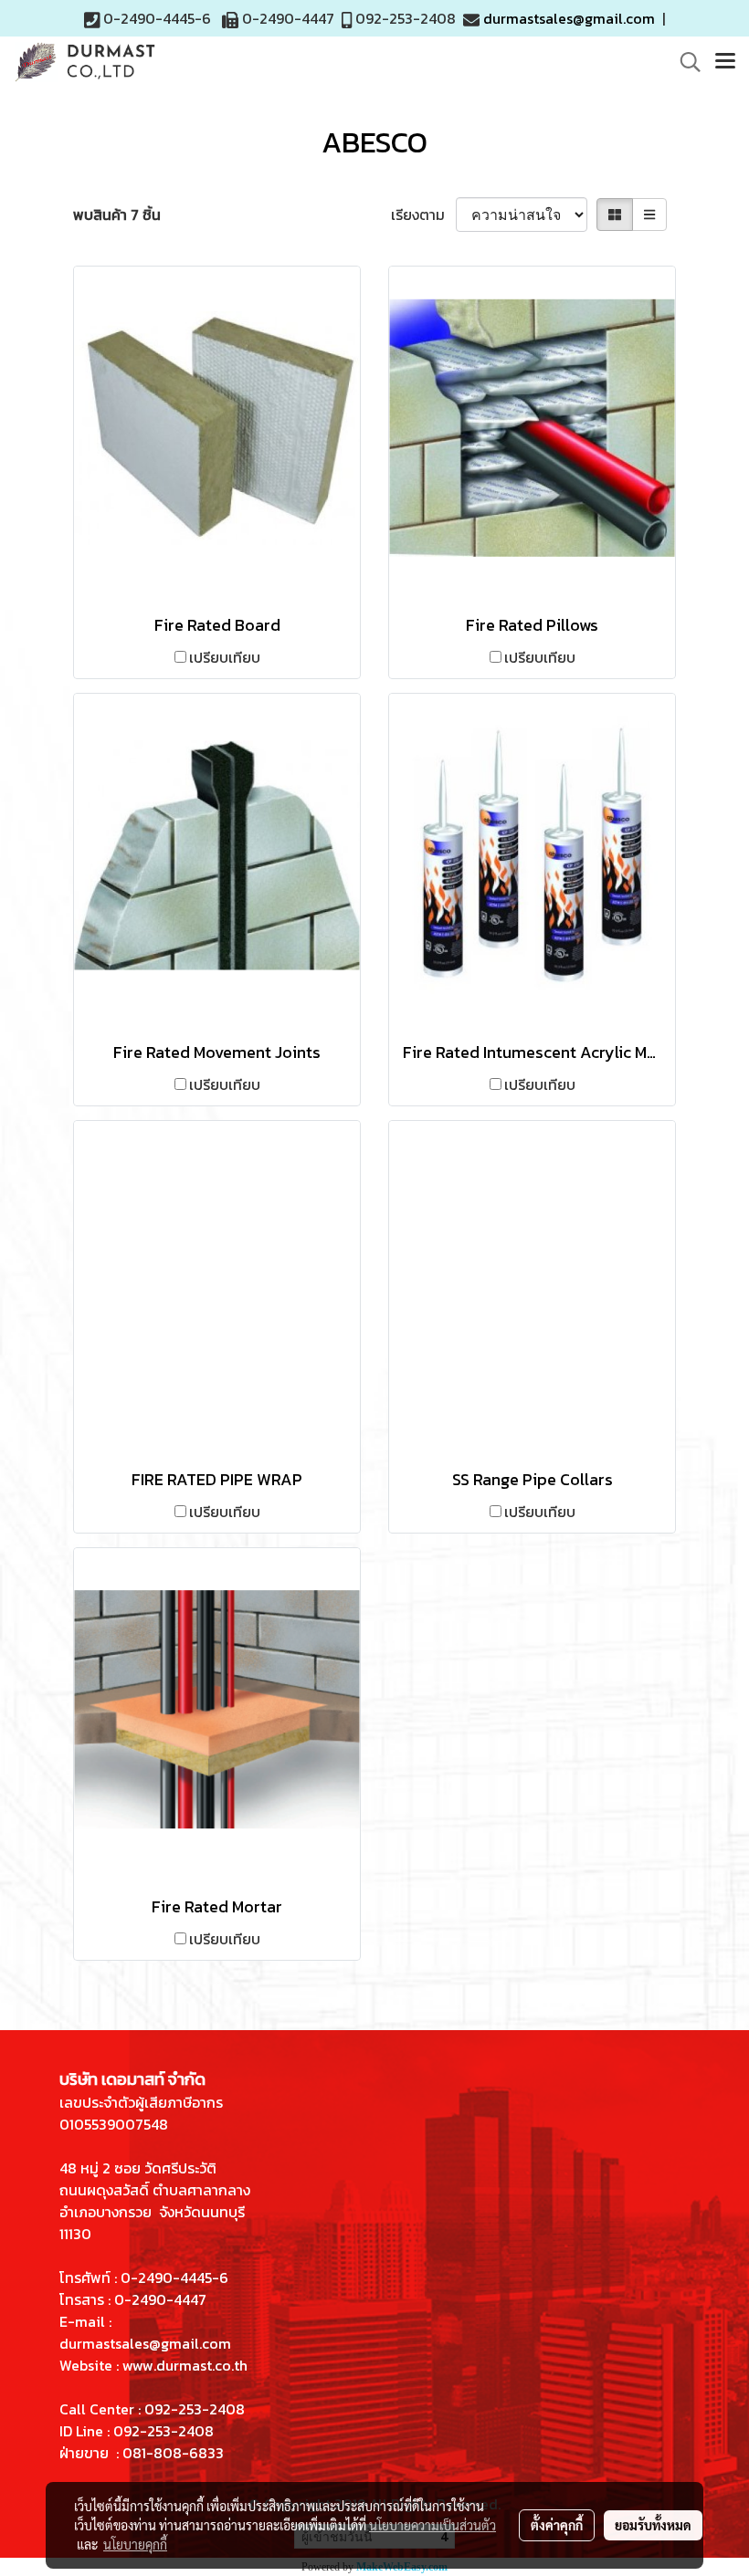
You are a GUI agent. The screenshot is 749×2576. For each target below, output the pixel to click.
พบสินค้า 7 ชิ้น (117, 215)
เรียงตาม (423, 215)
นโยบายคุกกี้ (135, 2544)
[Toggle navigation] (725, 62)
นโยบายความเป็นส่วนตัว (433, 2525)
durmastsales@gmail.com (569, 18)
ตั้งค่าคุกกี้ (557, 2525)
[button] (684, 62)
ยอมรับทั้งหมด (653, 2525)
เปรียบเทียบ (225, 657)
